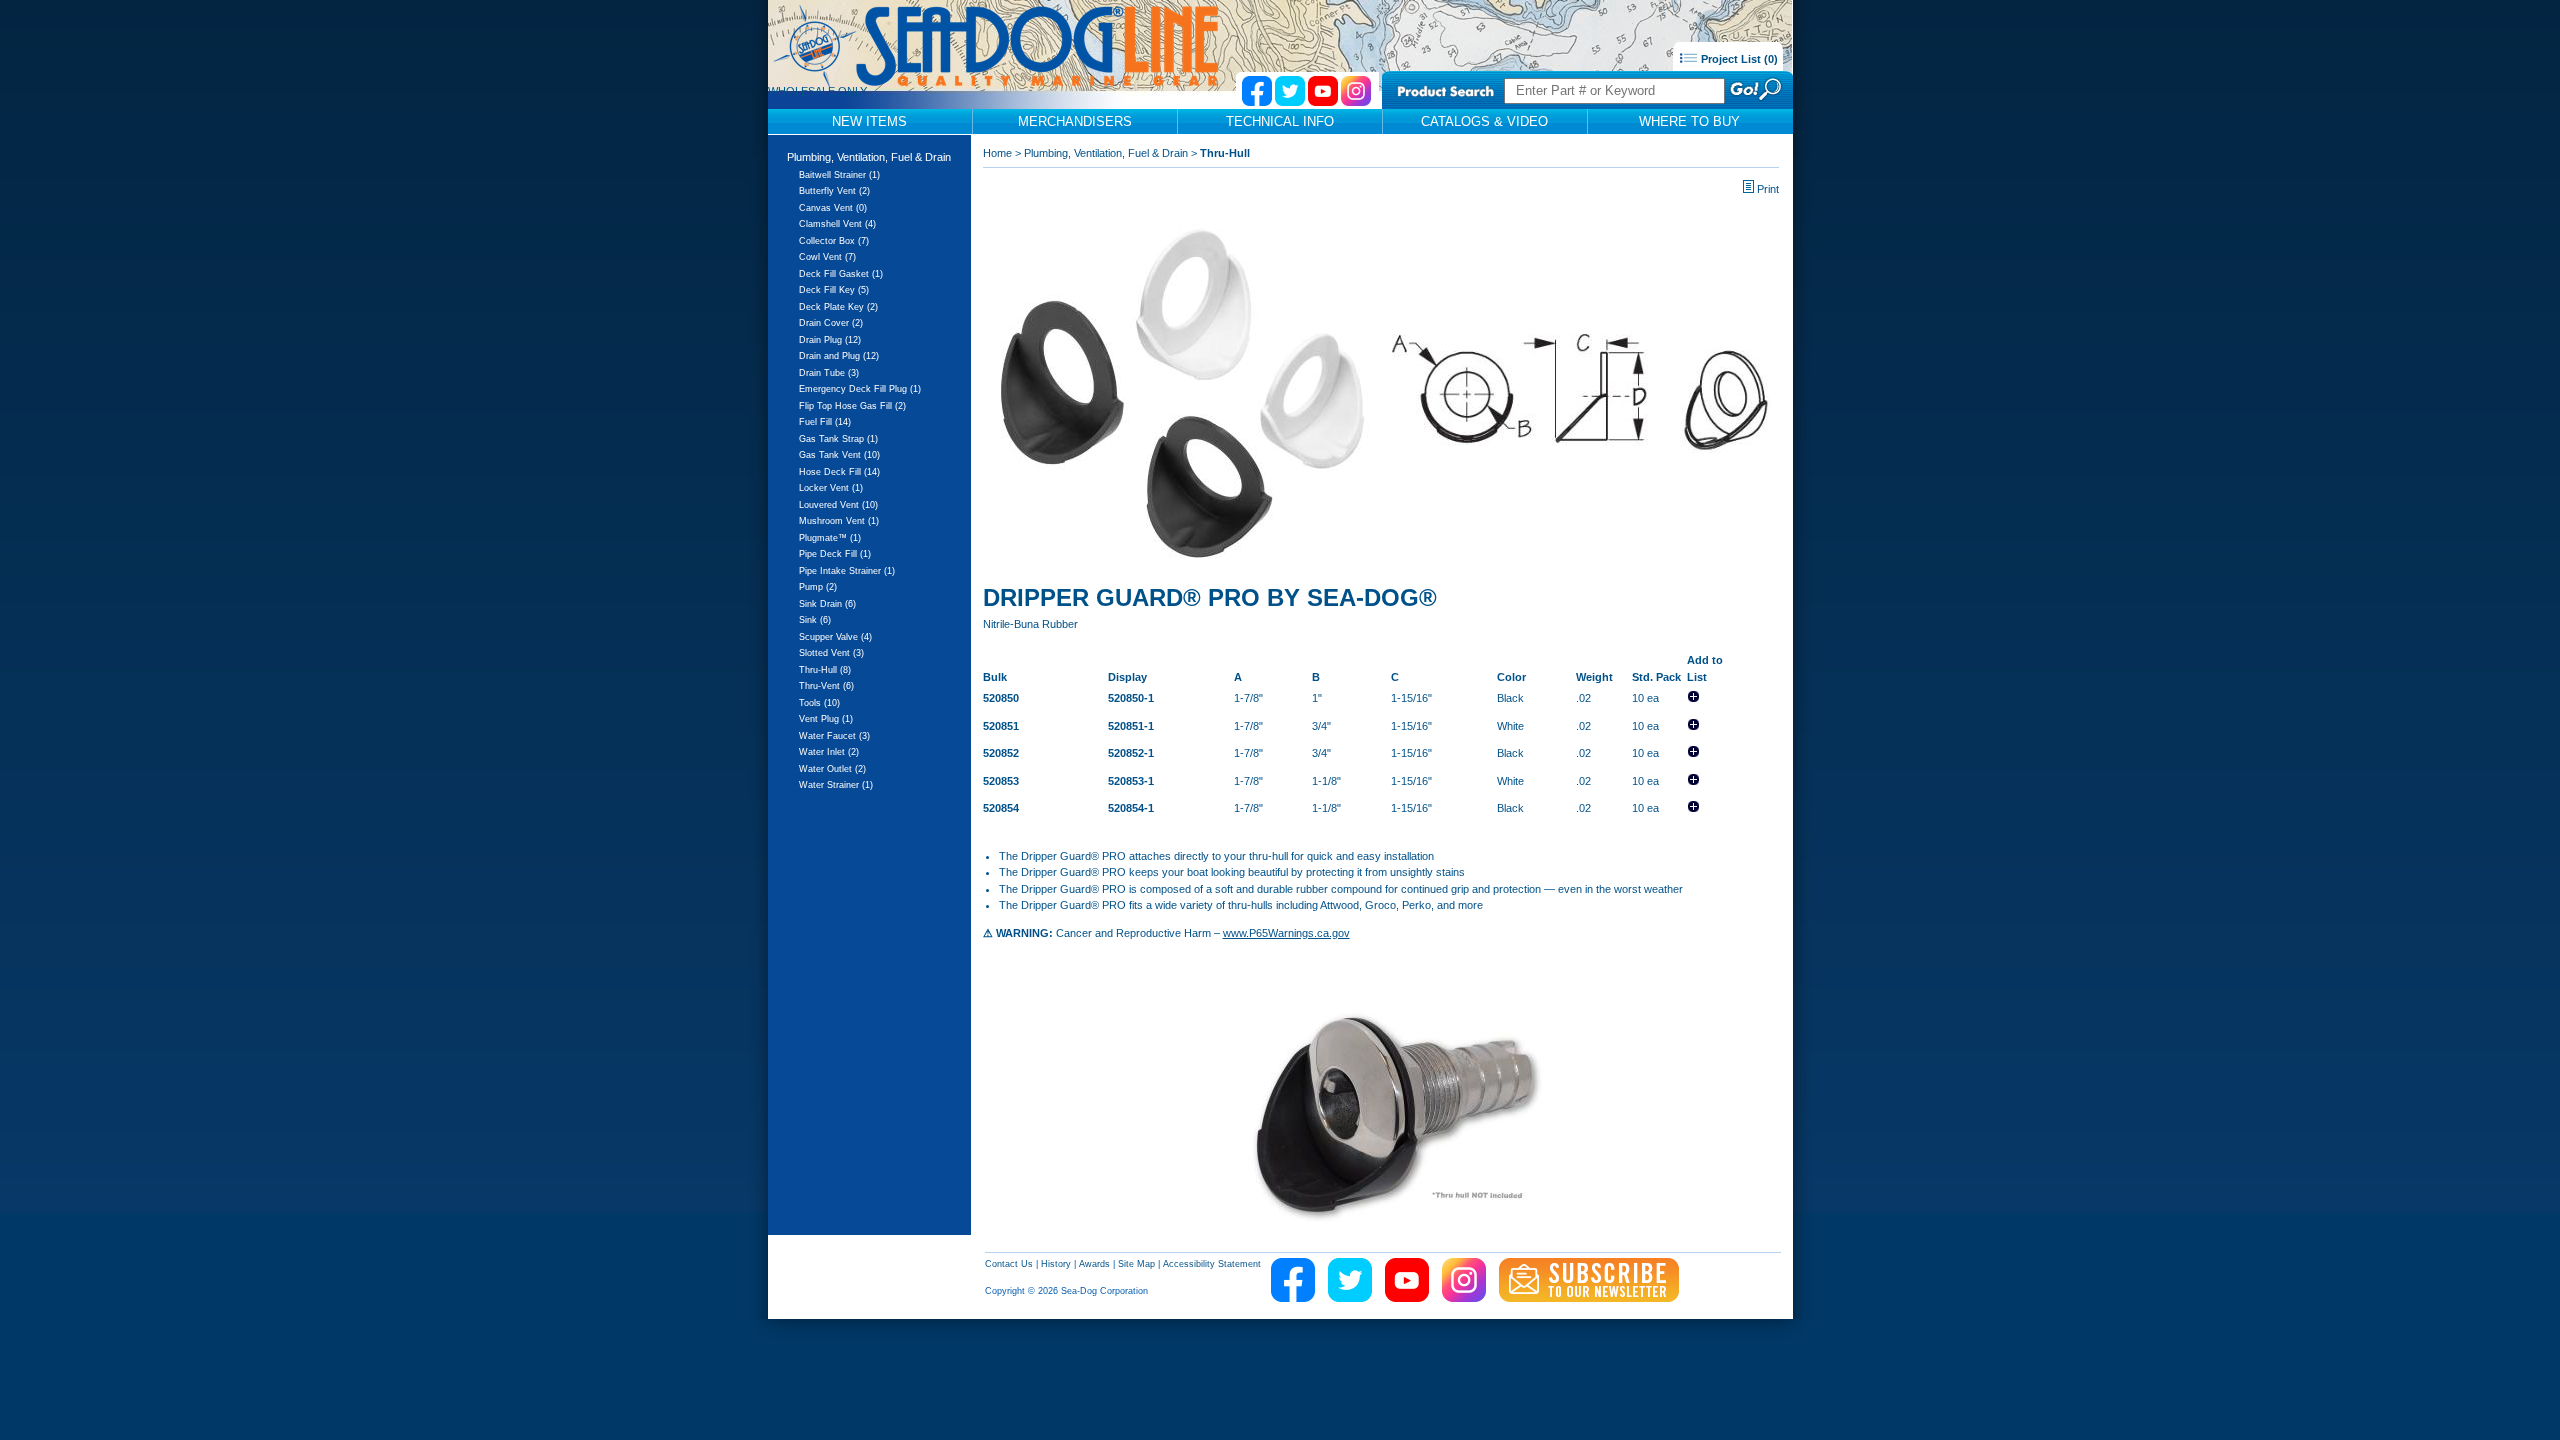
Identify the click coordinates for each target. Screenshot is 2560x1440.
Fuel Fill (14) (825, 422)
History (1056, 1264)
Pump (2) (818, 587)
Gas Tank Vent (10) (839, 455)
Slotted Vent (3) (831, 653)
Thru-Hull (1225, 153)
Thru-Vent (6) (826, 686)
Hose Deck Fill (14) (839, 472)
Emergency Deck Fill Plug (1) (860, 389)
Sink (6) (815, 620)
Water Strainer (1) (836, 785)
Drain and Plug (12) (839, 356)
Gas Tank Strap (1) (838, 439)
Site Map (1136, 1264)
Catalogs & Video (1484, 121)
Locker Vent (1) (831, 488)
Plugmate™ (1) (830, 538)
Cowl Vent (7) (827, 257)
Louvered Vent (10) (838, 505)
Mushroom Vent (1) (839, 521)
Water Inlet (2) (829, 752)
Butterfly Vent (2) (834, 191)
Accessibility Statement (1212, 1264)
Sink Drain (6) (827, 604)
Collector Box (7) (834, 241)
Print (1768, 189)
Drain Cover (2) (831, 323)
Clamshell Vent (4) (837, 224)
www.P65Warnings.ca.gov (1286, 933)
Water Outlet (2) (832, 769)
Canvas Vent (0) (833, 208)
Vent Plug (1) (826, 719)
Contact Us (1009, 1264)
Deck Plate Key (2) (838, 307)
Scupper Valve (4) (835, 637)
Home (997, 153)
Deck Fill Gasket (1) (841, 274)
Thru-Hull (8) (825, 670)
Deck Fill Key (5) (834, 290)
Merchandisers (1075, 121)
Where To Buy (1689, 121)
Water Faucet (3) (834, 736)
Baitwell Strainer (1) (839, 175)
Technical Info (1280, 121)
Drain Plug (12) (830, 340)
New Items (869, 121)
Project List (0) (1738, 59)
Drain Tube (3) (829, 373)
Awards (1094, 1264)
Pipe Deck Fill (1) (835, 554)
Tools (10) (819, 703)
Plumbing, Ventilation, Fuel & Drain (869, 157)
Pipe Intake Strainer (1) (847, 571)
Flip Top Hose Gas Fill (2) (852, 406)
